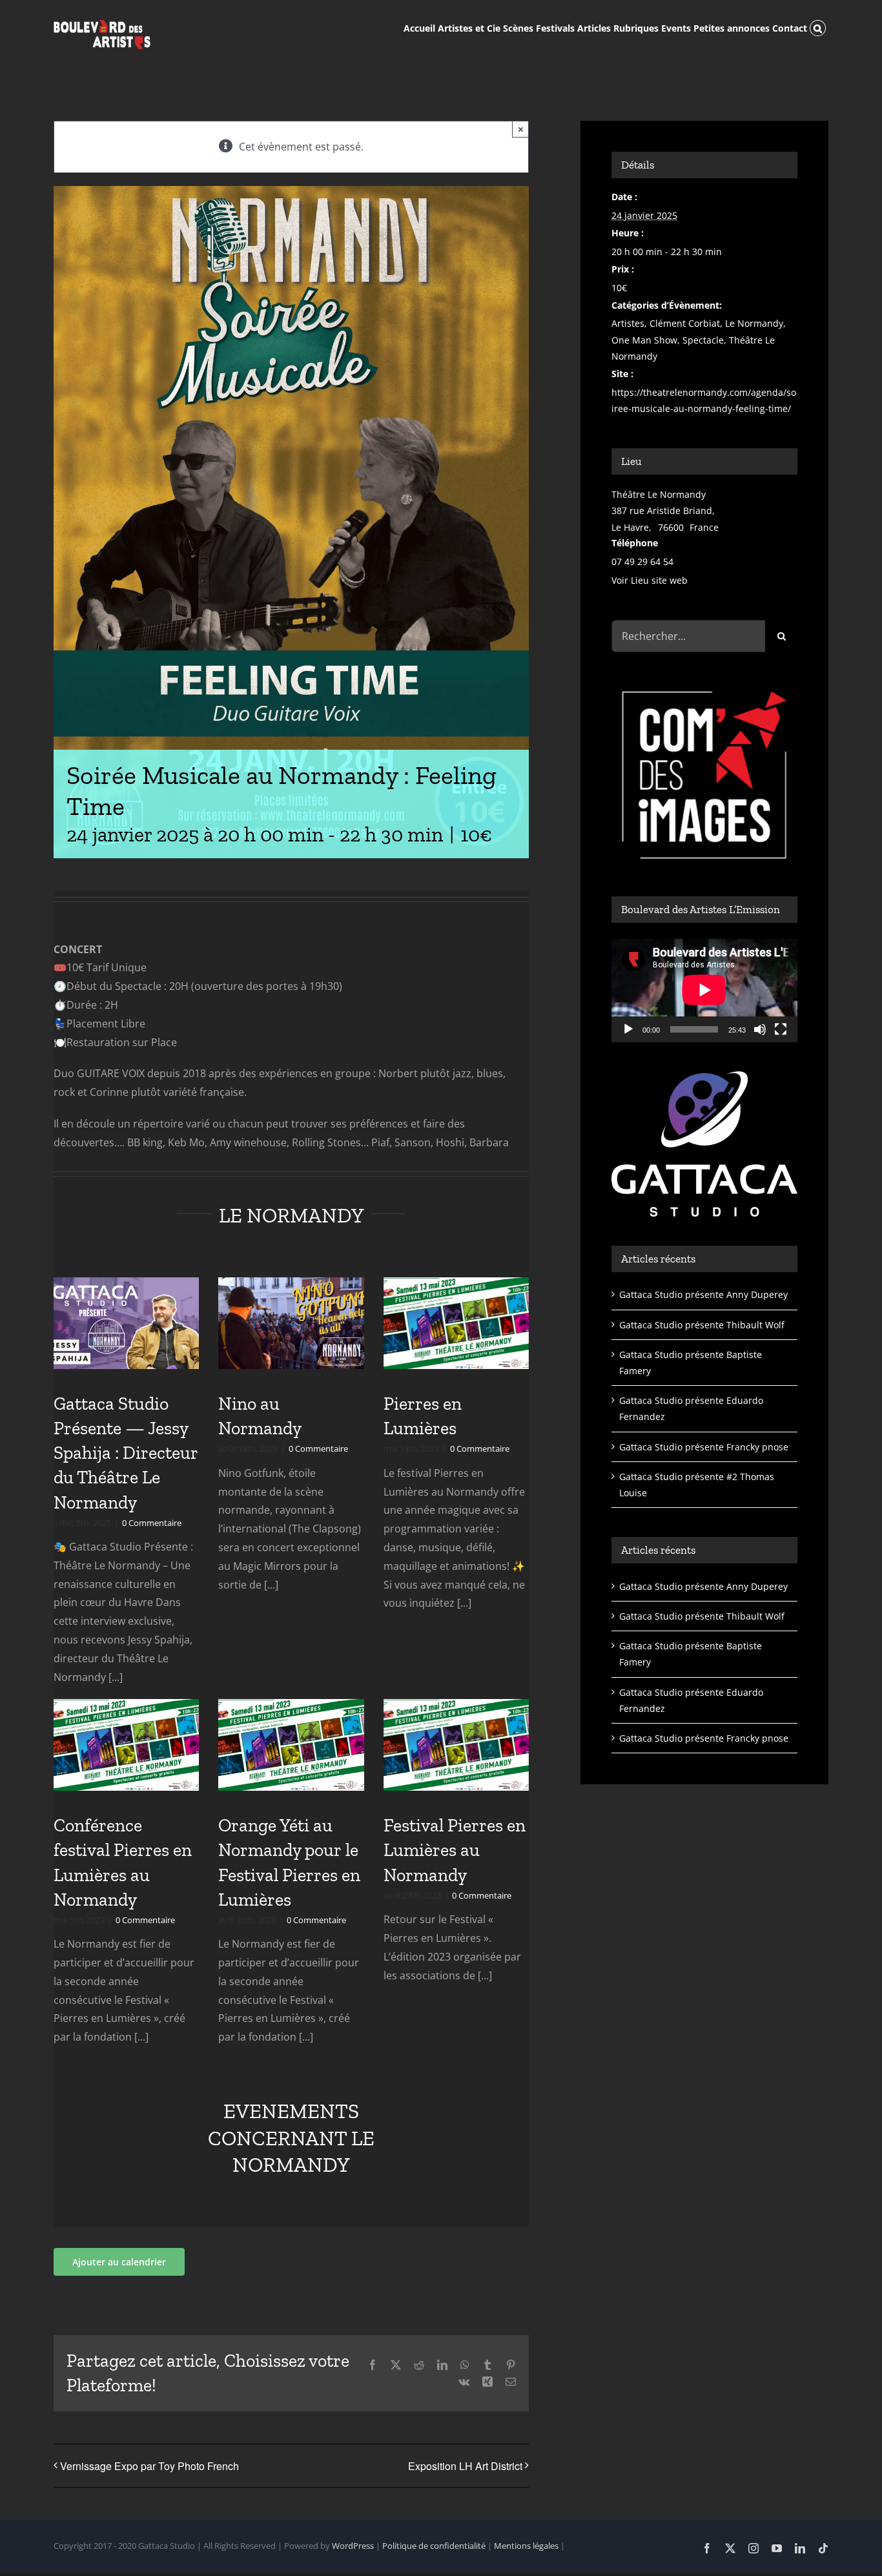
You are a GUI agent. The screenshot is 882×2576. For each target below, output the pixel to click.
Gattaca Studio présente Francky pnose (704, 1447)
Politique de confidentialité (434, 2546)
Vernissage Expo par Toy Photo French (149, 2466)
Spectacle (703, 340)
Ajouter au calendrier (119, 2262)
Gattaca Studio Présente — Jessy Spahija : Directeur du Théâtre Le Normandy (126, 1453)
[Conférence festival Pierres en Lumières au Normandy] (126, 1745)
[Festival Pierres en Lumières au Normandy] (456, 1745)
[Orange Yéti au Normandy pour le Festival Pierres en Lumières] (291, 1745)
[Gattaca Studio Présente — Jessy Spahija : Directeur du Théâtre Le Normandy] (126, 1323)
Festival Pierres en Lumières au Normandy (455, 1850)
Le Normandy (754, 323)
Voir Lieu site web (650, 580)
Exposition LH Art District (465, 2466)
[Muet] (760, 1029)
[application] (704, 990)
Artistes (628, 323)
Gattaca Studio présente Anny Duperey (703, 1294)
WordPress (353, 2546)
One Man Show (644, 340)
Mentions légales (526, 2546)
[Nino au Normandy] (291, 1323)
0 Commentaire (152, 1523)
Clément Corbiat (685, 323)
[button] (818, 27)
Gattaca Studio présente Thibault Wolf (702, 1325)
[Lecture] (628, 1029)
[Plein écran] (781, 1029)
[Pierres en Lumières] (456, 1323)
